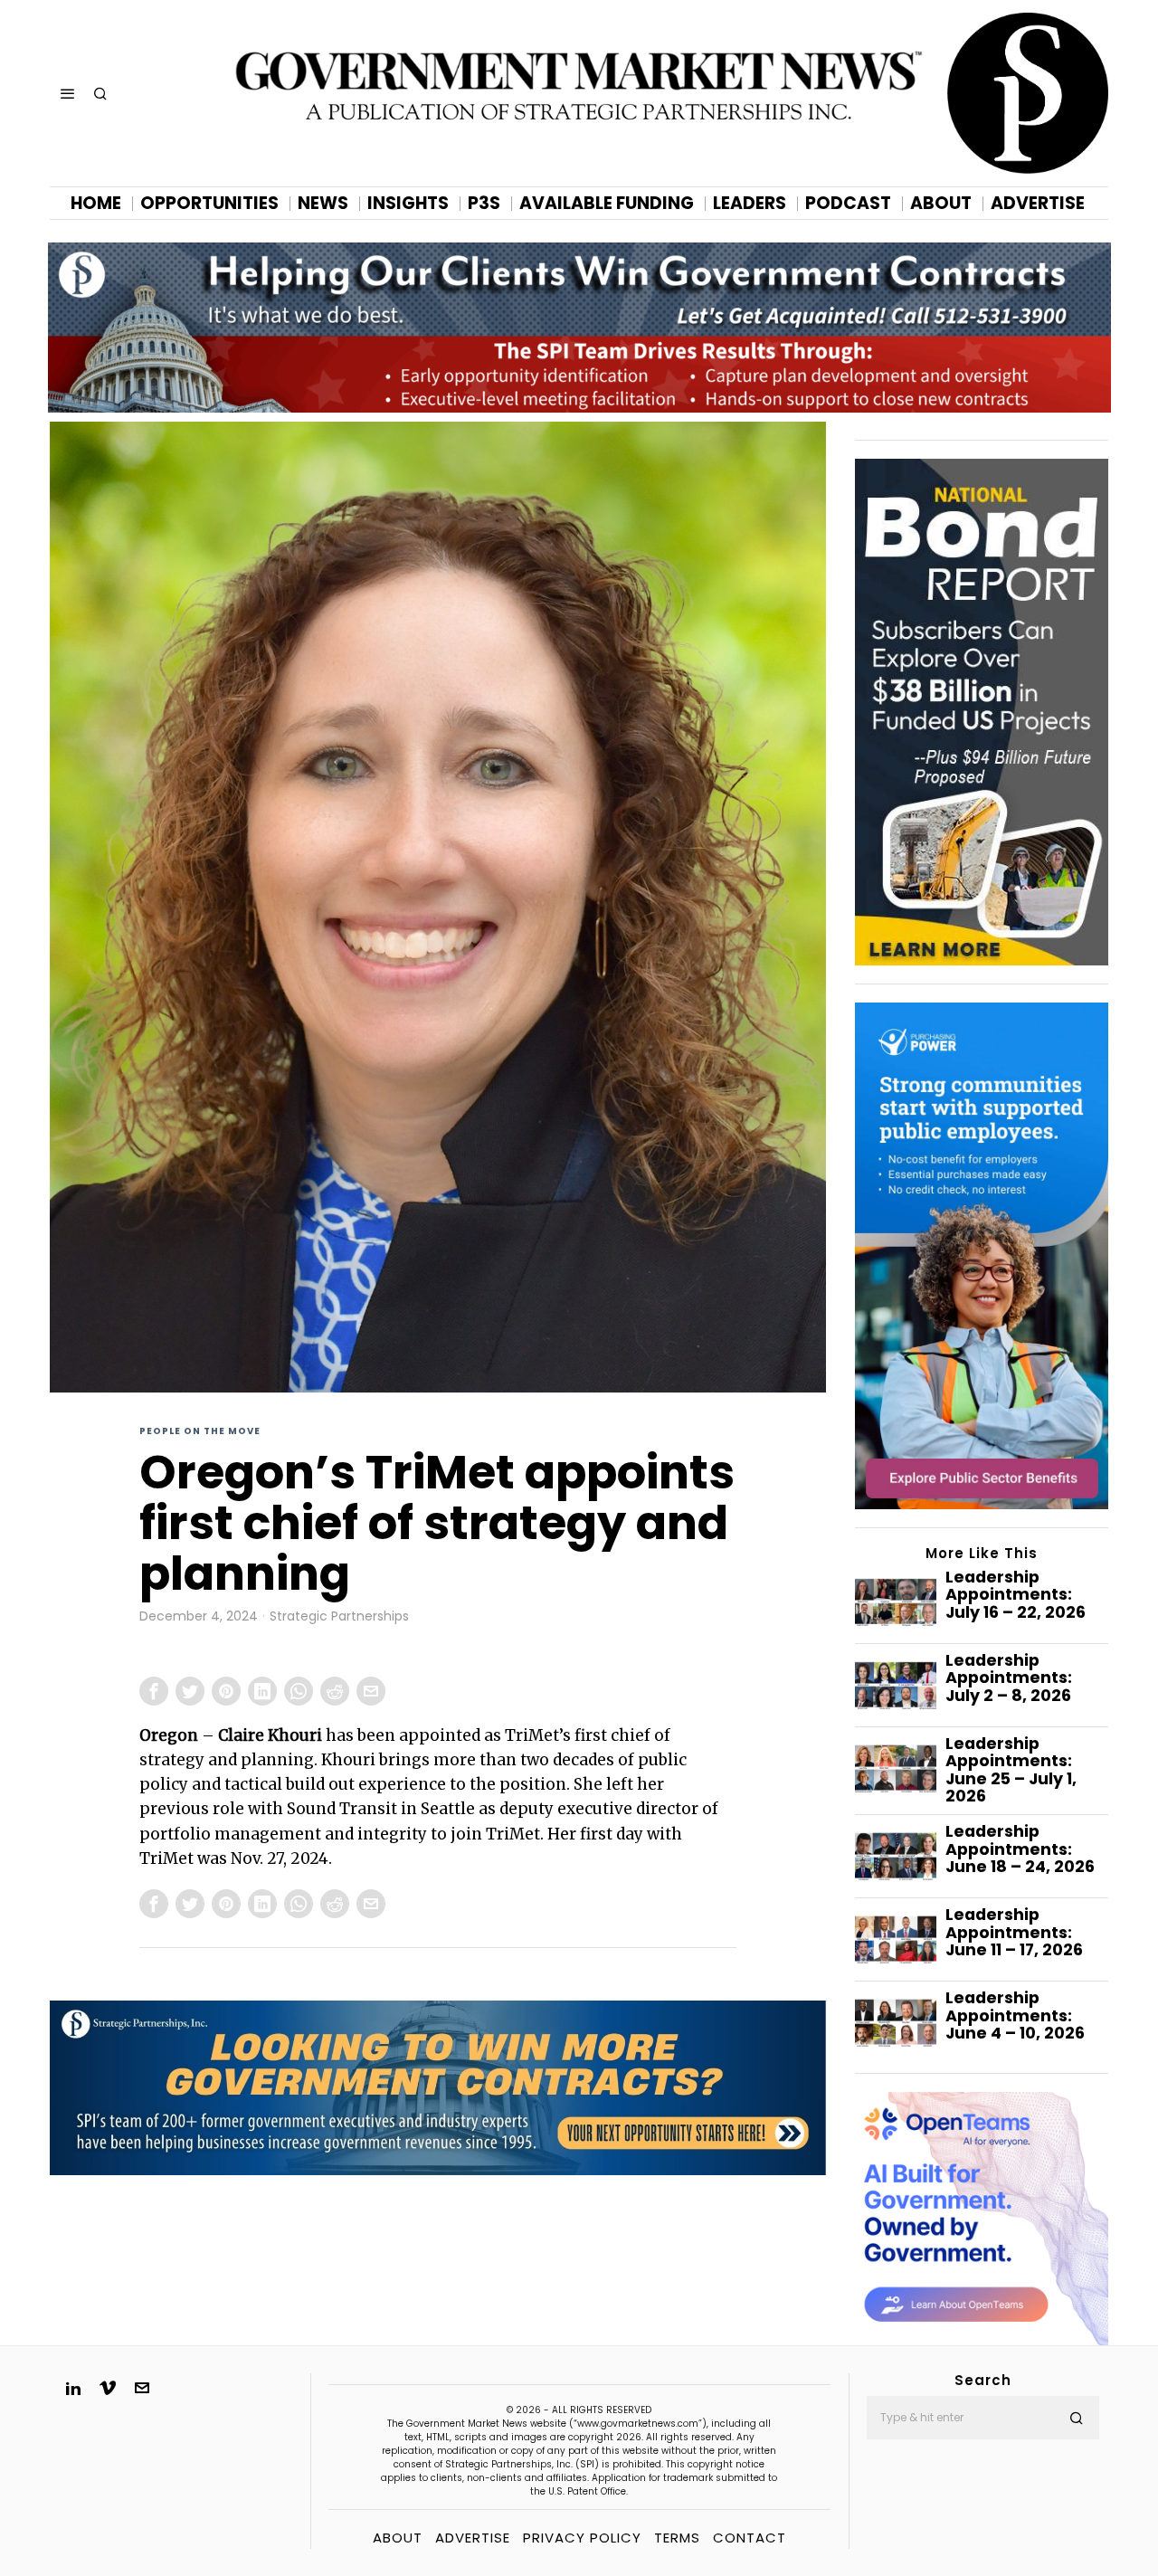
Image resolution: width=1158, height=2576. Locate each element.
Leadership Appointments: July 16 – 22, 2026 (1016, 1595)
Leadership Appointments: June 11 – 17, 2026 (1014, 1933)
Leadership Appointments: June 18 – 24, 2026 (1020, 1849)
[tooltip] (154, 1691)
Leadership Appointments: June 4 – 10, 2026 (1015, 2016)
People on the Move (200, 1431)
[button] (1077, 2418)
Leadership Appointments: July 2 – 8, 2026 (1009, 1678)
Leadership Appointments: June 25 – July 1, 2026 (1011, 1770)
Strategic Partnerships (339, 1616)
